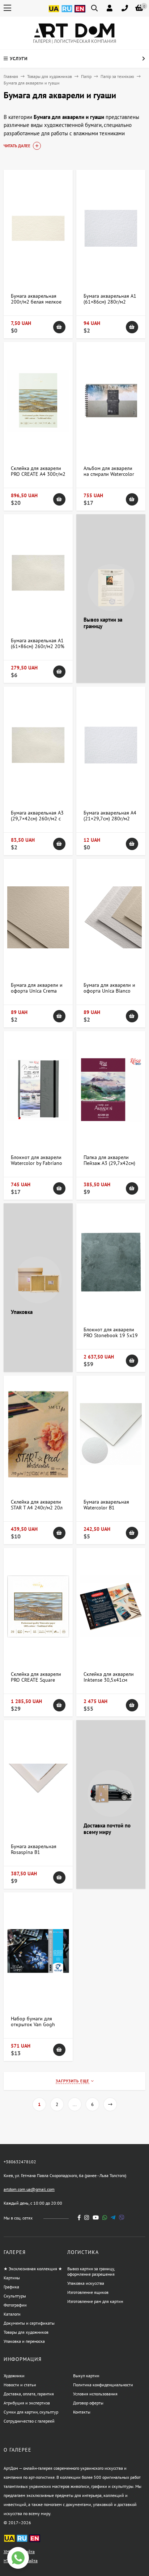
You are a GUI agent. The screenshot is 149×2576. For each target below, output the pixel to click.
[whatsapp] (105, 2218)
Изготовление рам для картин (95, 2301)
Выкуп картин (86, 2376)
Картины (12, 2278)
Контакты (82, 2412)
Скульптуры (15, 2296)
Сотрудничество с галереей (29, 2421)
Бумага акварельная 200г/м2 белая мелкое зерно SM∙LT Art (36, 302)
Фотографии (15, 2305)
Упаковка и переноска (24, 2341)
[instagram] (87, 2218)
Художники (14, 2376)
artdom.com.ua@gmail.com (29, 2189)
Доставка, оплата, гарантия (29, 2394)
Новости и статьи (20, 2385)
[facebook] (79, 2218)
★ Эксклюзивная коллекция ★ (33, 2269)
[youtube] (96, 2218)
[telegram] (113, 2218)
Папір (86, 76)
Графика (11, 2287)
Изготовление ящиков (88, 2292)
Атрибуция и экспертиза (27, 2403)
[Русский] (67, 13)
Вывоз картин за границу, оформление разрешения (91, 2271)
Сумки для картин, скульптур (31, 2412)
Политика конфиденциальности (103, 2385)
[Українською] (54, 13)
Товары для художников (50, 76)
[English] (80, 13)
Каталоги (12, 2314)
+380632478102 (20, 2162)
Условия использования (95, 2394)
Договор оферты (88, 2403)
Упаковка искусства (86, 2283)
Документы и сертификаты (29, 2323)
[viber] (122, 2218)
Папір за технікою (117, 76)
